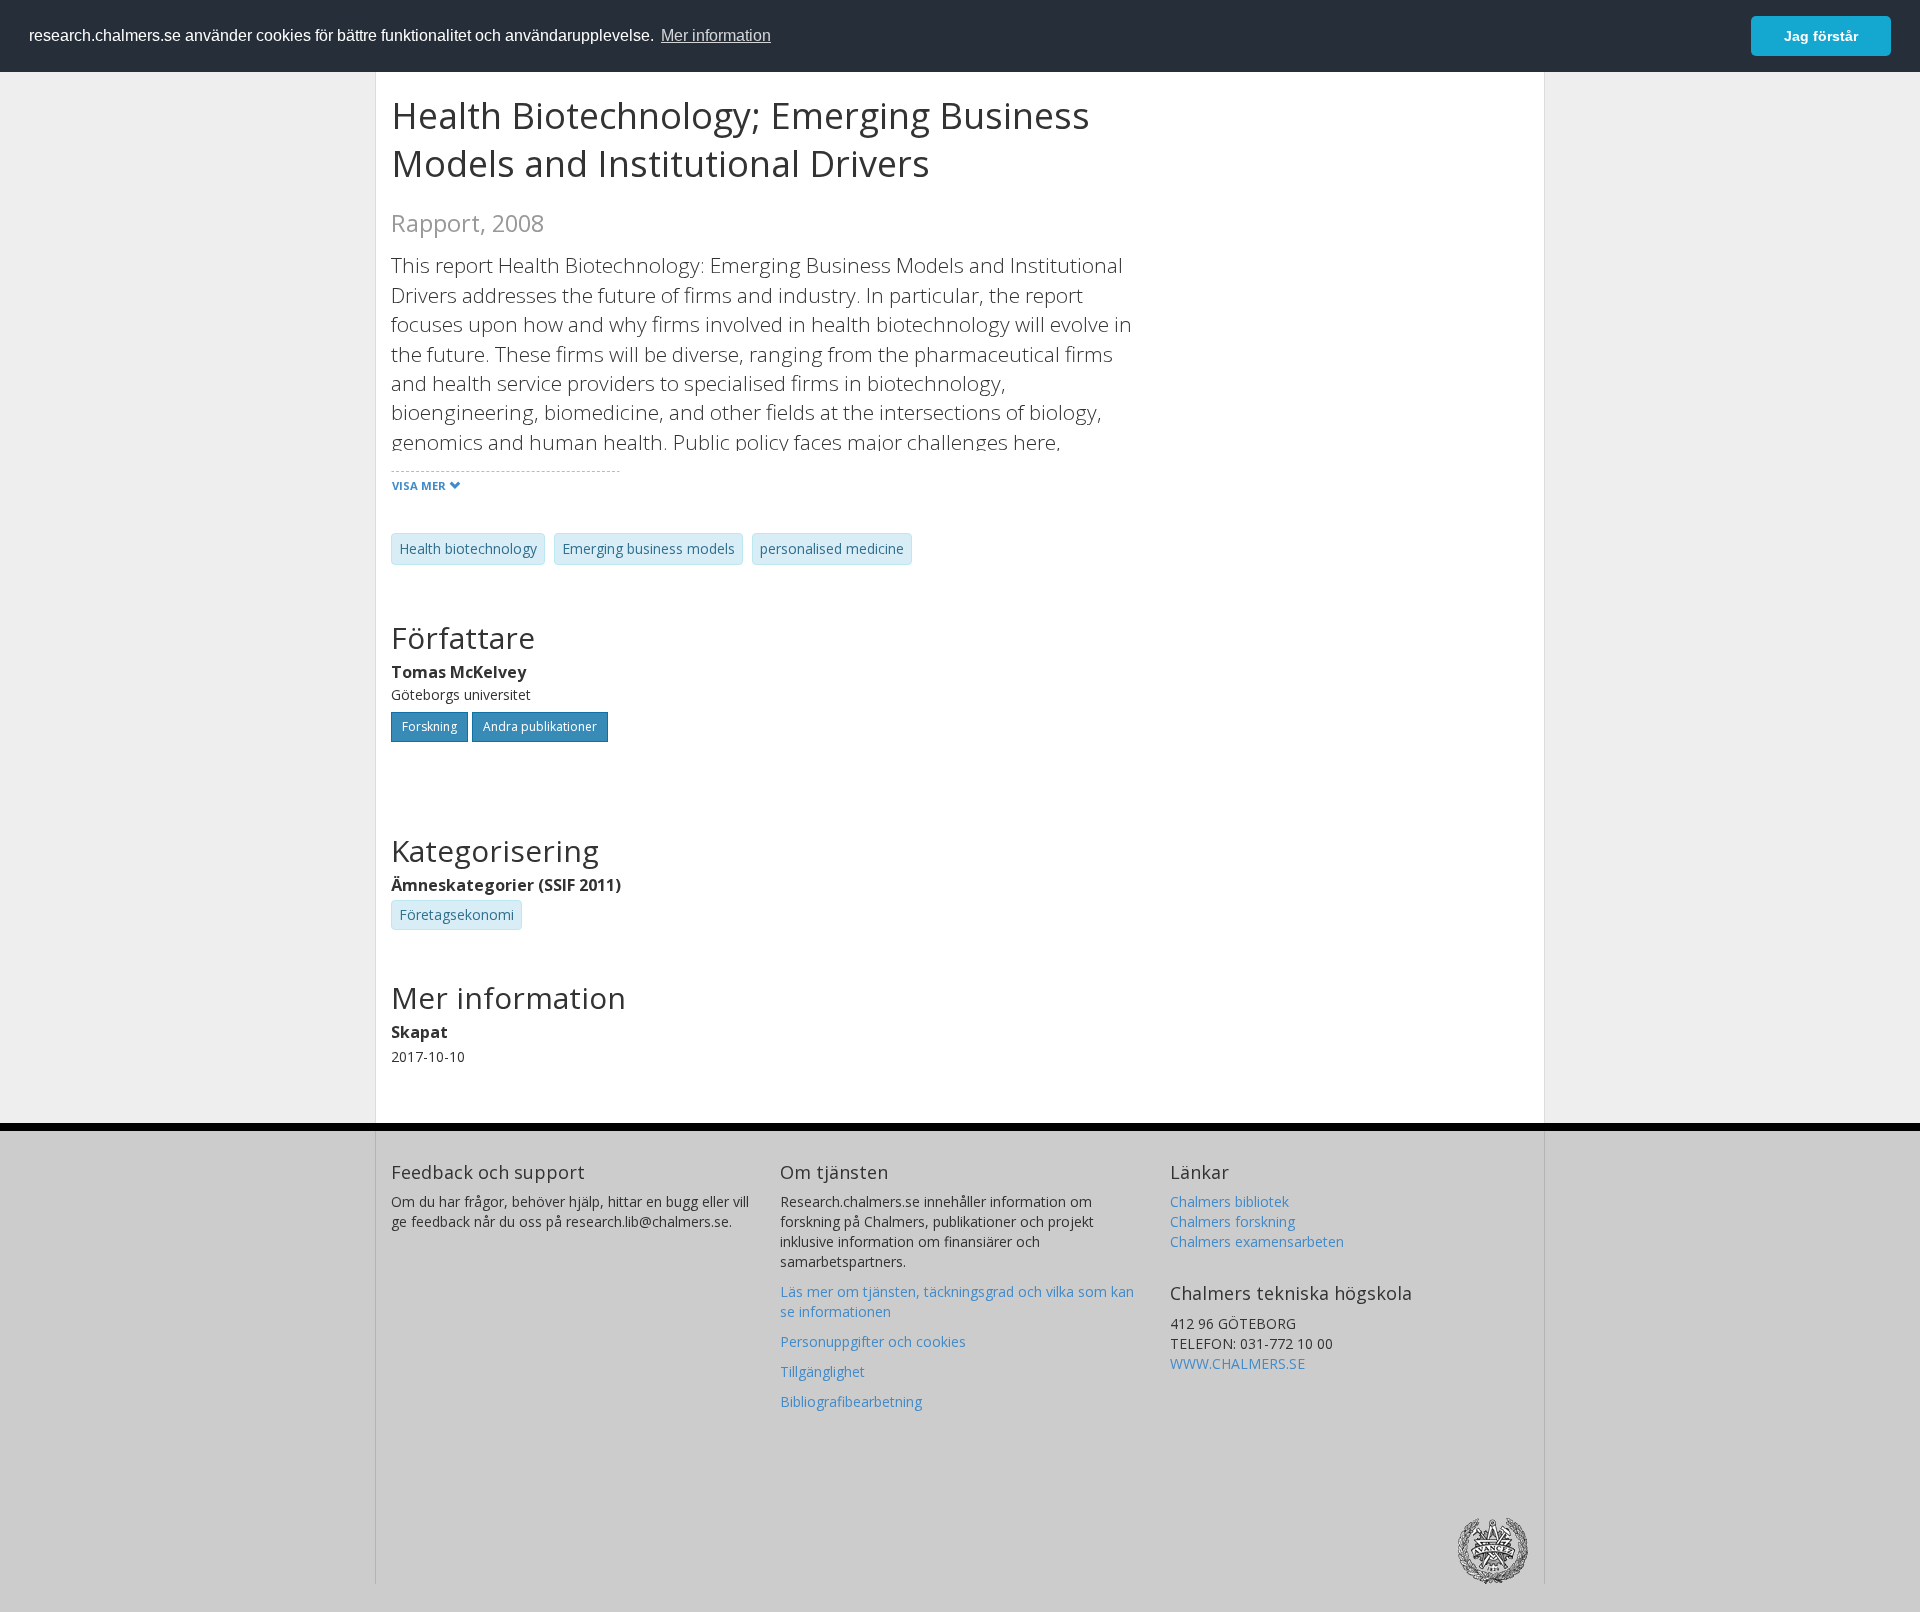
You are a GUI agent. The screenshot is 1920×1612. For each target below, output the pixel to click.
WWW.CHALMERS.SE (1237, 1363)
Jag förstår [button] (1821, 36)
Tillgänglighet (822, 1371)
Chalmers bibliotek (1229, 1201)
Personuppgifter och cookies (873, 1341)
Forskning (429, 726)
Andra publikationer (540, 726)
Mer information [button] (716, 35)
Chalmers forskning (1232, 1221)
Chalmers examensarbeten (1257, 1241)
